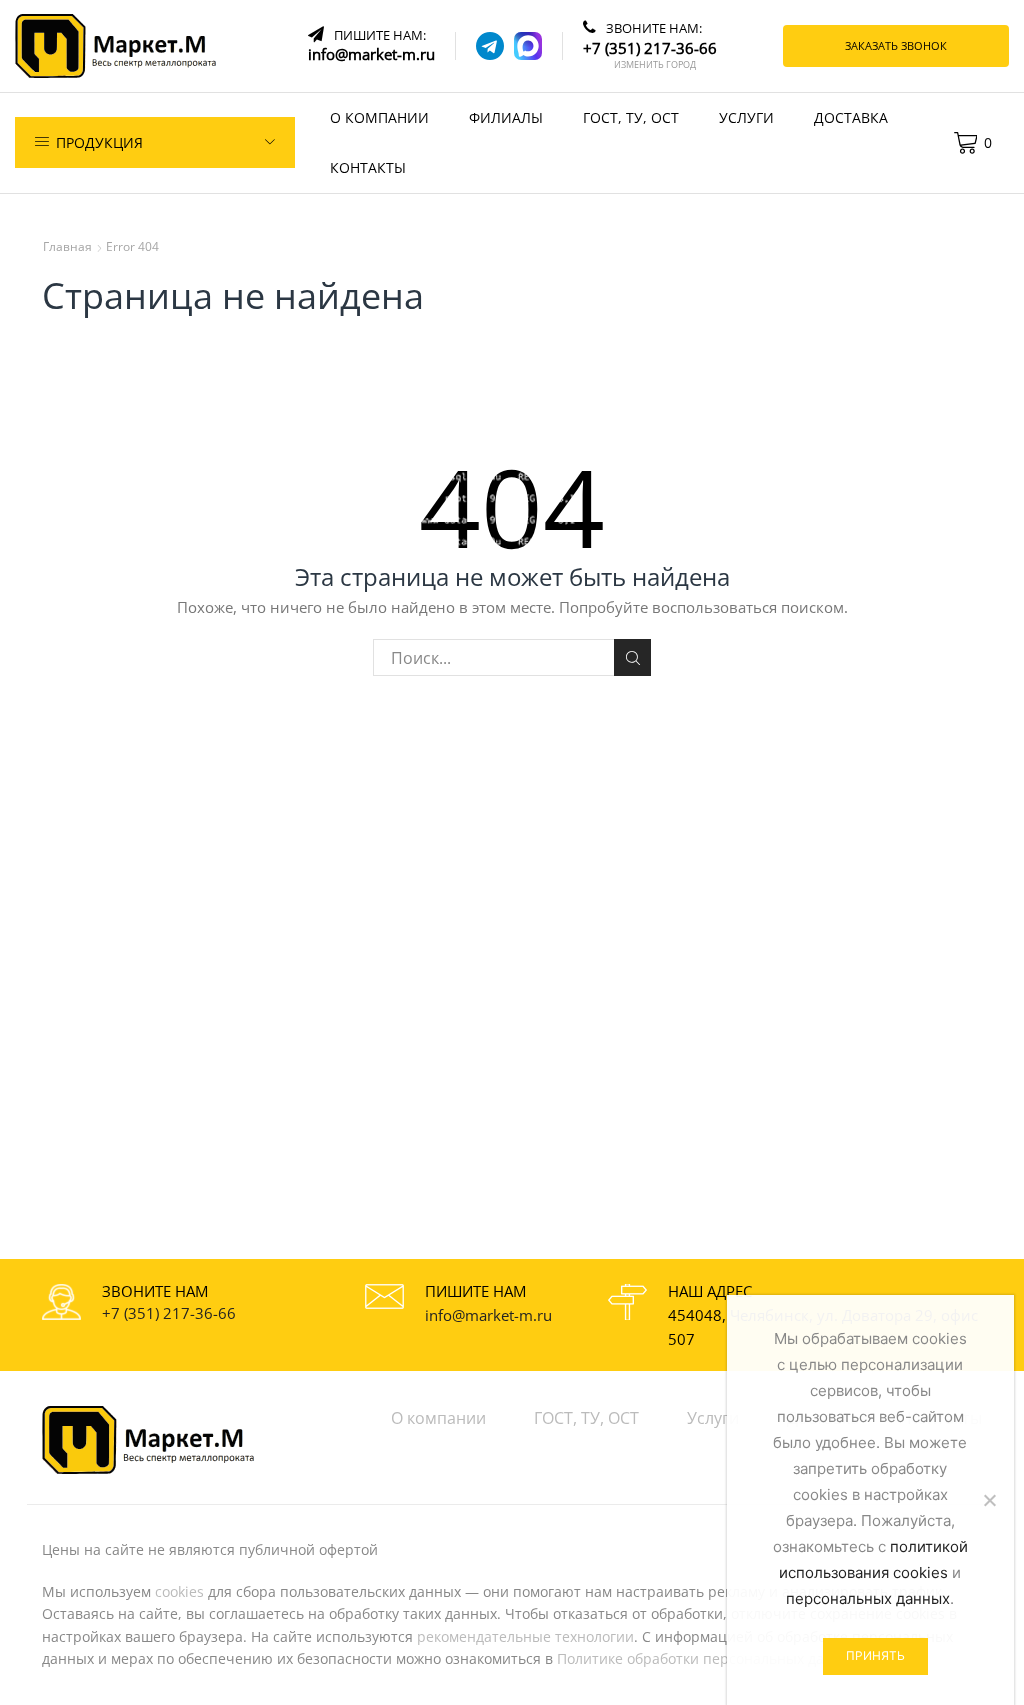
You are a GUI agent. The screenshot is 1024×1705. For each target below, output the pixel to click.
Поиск (632, 657)
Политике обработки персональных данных (708, 1658)
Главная (67, 246)
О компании (379, 117)
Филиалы (506, 117)
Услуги (746, 117)
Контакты (368, 167)
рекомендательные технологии (525, 1636)
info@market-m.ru (488, 1315)
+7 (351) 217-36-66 (169, 1313)
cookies (179, 1591)
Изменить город (655, 65)
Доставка (851, 117)
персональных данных (868, 1598)
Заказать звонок (896, 45)
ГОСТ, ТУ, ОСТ (631, 117)
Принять (875, 1655)
